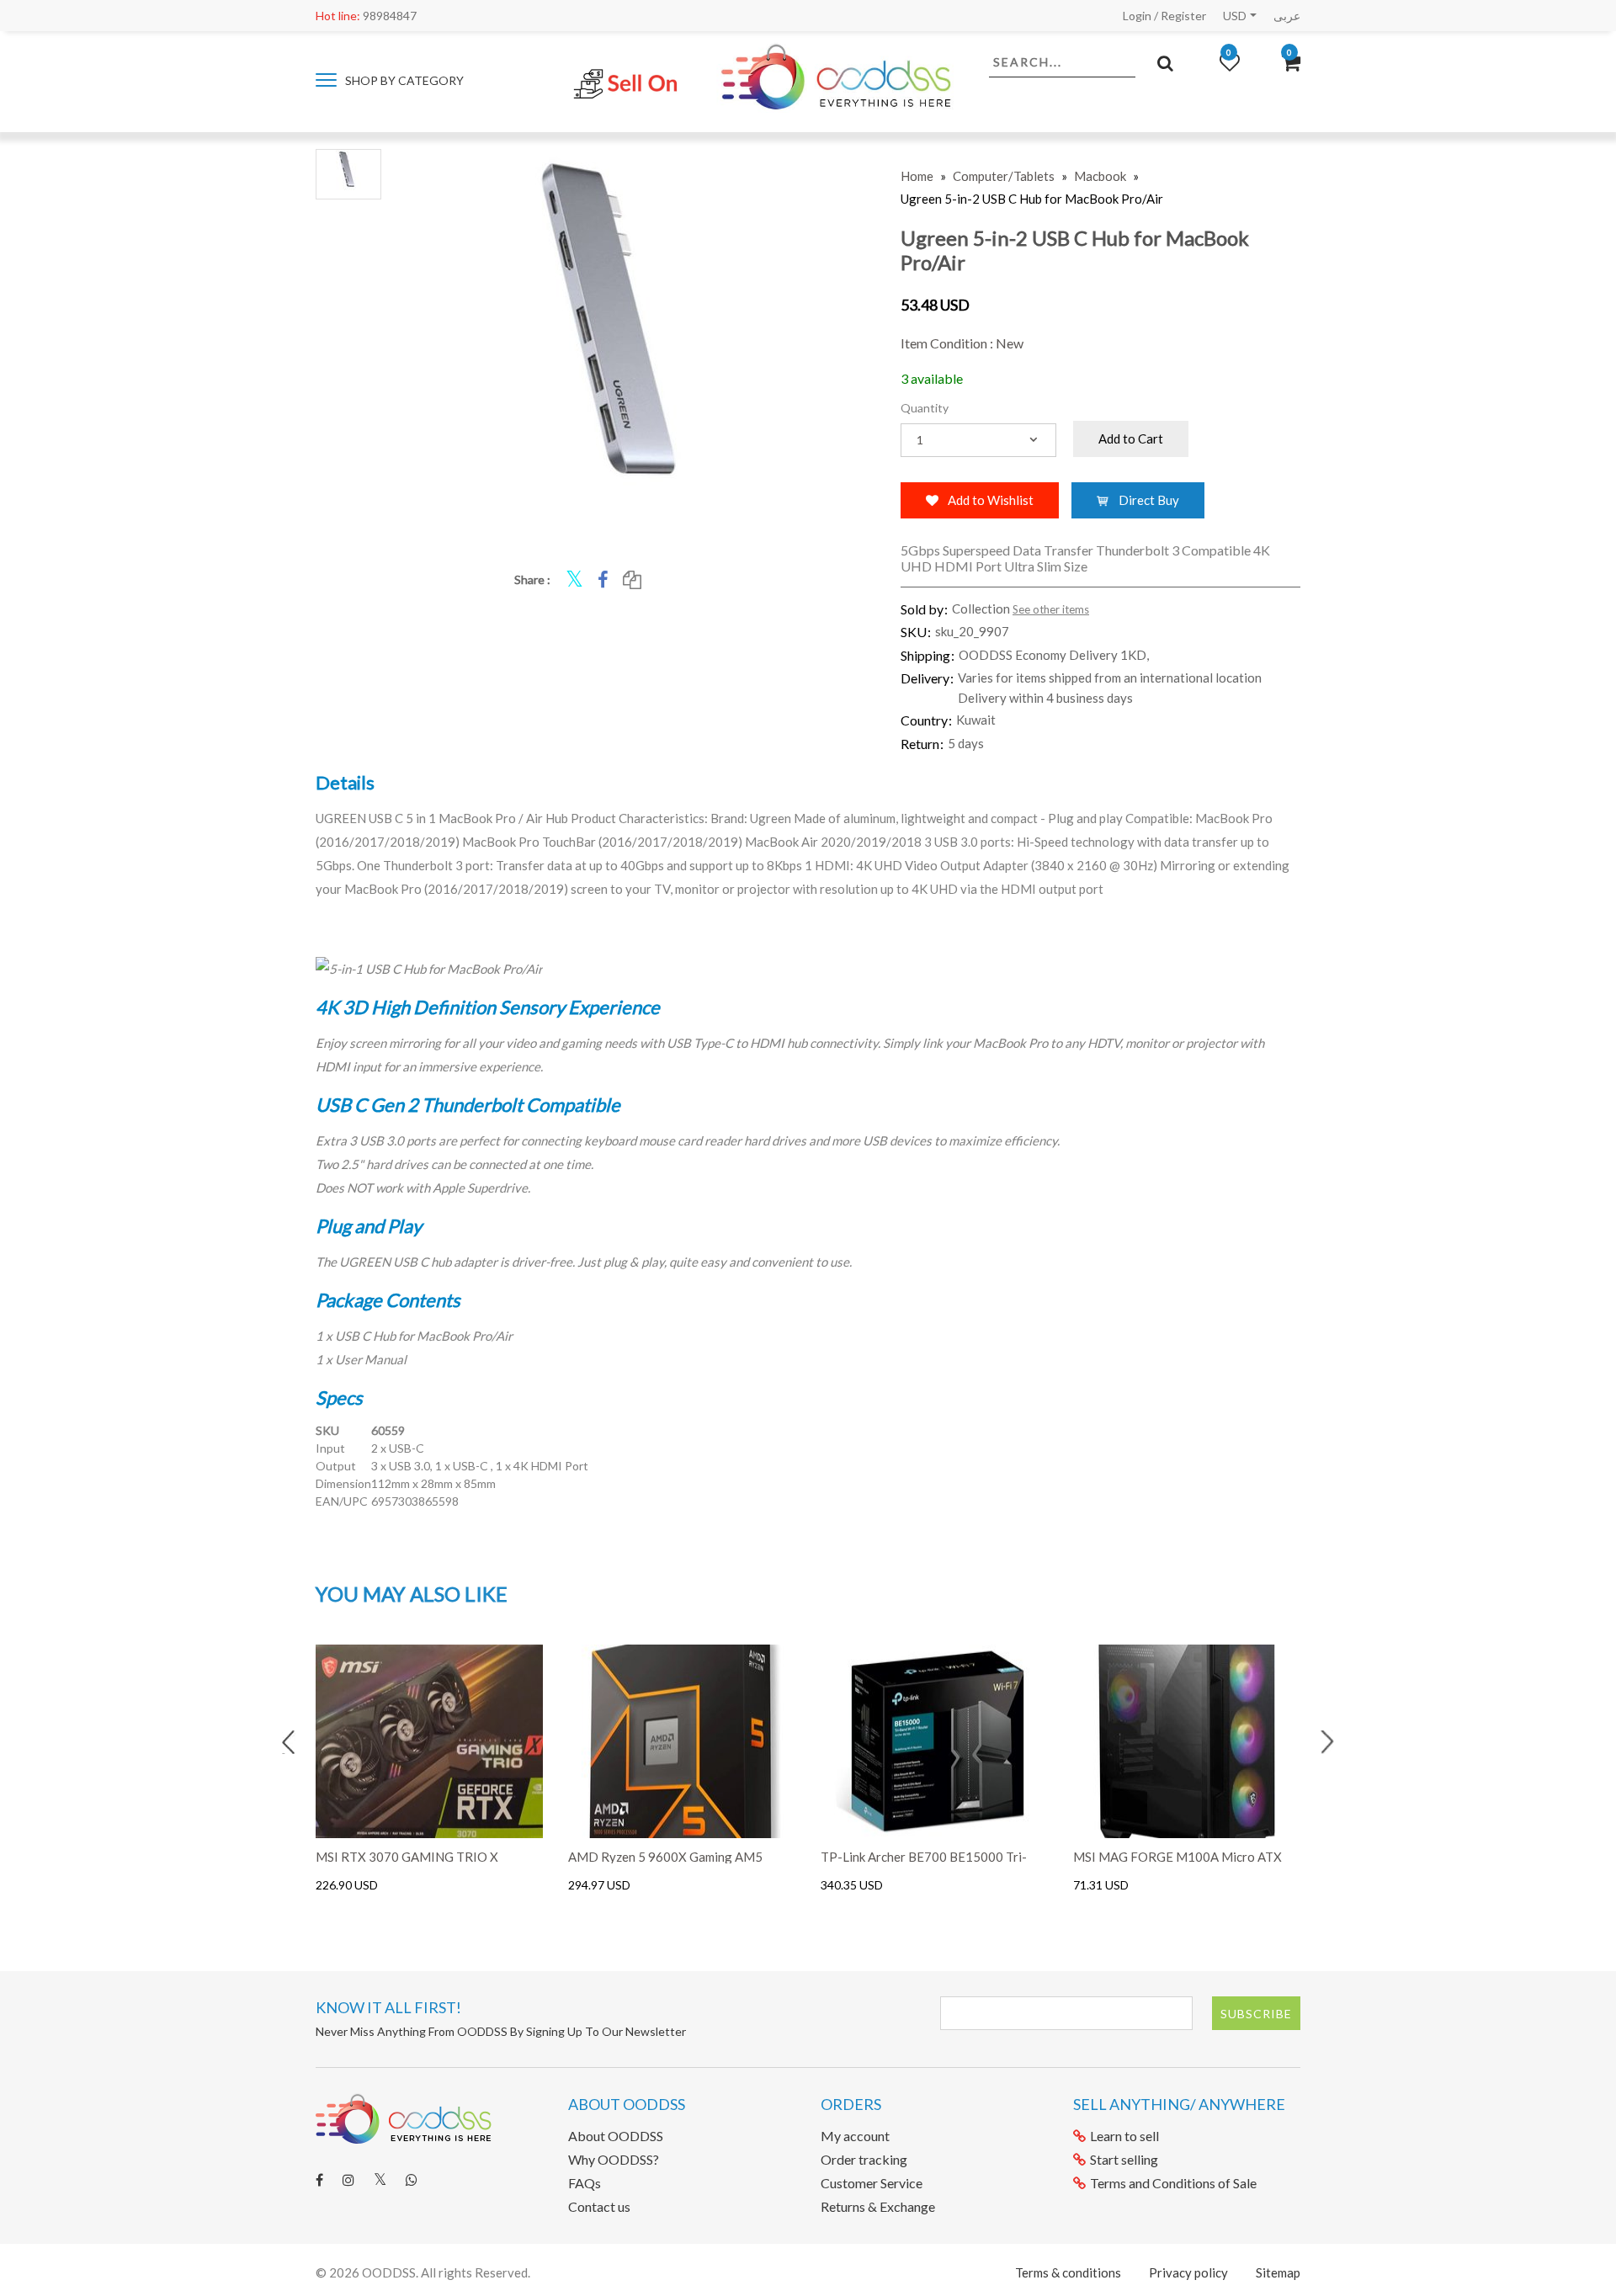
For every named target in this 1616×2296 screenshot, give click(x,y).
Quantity (925, 408)
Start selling (1124, 2159)
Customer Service (872, 2183)
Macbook (1100, 176)
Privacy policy (1188, 2272)
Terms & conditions (1068, 2272)
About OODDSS (616, 2136)
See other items (1051, 609)
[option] (429, 1769)
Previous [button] (289, 1742)
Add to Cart (1131, 438)
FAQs (585, 2183)
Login (1137, 16)
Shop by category (403, 80)
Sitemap (1278, 2272)
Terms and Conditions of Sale (1173, 2183)
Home (917, 176)
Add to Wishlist (989, 500)
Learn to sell (1124, 2136)
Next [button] (1327, 1742)
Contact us (599, 2206)
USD (1235, 16)
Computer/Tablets (1004, 176)
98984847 (366, 16)
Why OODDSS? (614, 2159)
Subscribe (1256, 2014)
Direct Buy (1148, 500)
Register (1183, 16)
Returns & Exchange (878, 2206)
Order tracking (864, 2159)
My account (855, 2136)
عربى (1287, 16)
